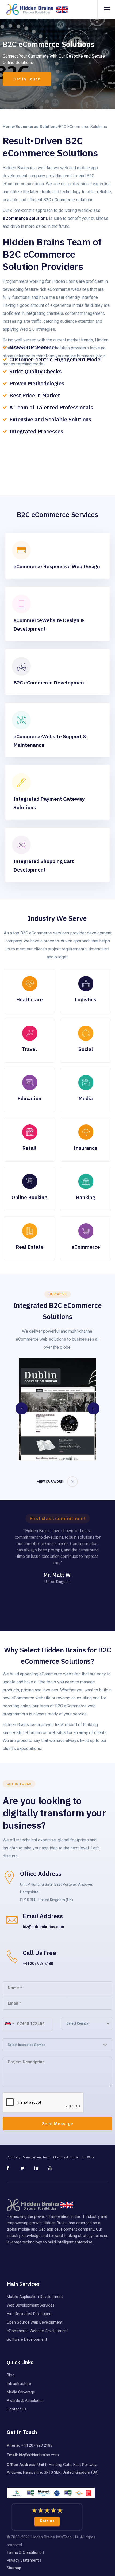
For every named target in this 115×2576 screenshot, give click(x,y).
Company (13, 2157)
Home (8, 127)
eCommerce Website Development (37, 2331)
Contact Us (17, 2409)
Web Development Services (31, 2305)
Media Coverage (21, 2392)
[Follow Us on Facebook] (13, 2170)
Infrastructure (19, 2384)
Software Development (27, 2339)
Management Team (37, 2157)
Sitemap (14, 2568)
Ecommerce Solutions (37, 127)
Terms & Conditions (24, 2553)
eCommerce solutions (25, 218)
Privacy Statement (23, 2560)
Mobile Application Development (35, 2297)
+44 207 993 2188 (38, 1964)
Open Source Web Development (34, 2322)
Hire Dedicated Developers (30, 2314)
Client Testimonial (66, 2157)
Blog (11, 2375)
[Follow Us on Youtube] (55, 2170)
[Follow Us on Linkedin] (41, 2170)
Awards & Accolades (25, 2401)
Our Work (88, 2157)
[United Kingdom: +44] (9, 2024)
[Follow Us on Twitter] (27, 2170)
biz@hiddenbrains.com (43, 1927)
